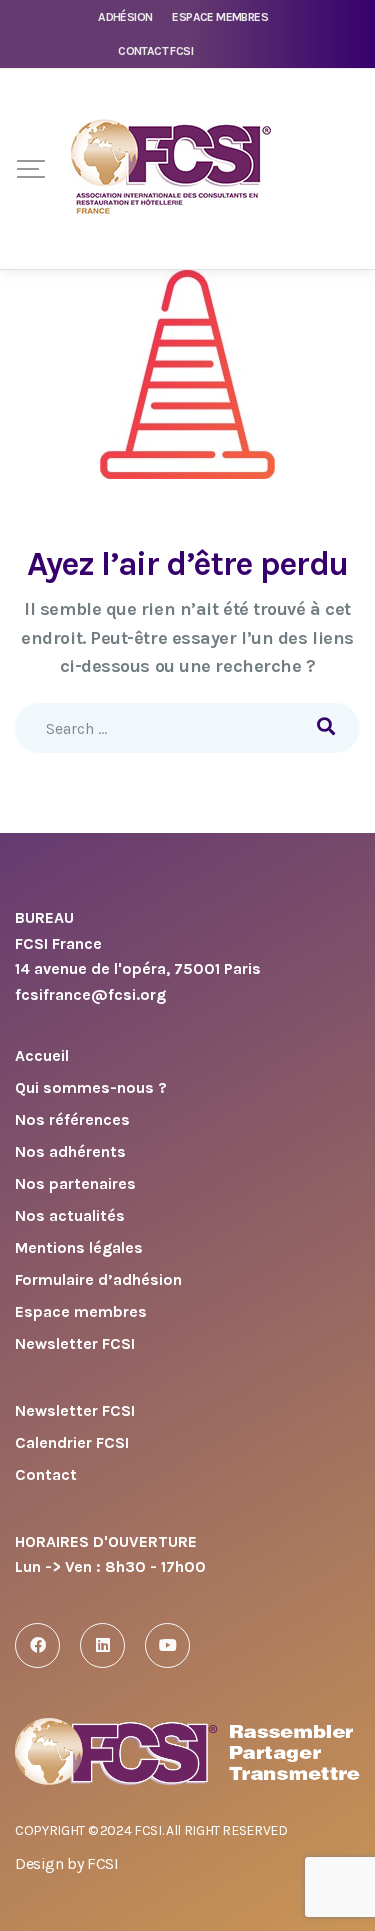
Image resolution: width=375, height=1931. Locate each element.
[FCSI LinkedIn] (102, 1645)
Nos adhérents (70, 1152)
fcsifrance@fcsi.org (90, 994)
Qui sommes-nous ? (91, 1088)
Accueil (42, 1056)
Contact (46, 1475)
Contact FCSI (155, 51)
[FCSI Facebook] (37, 1645)
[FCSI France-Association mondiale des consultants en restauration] (171, 169)
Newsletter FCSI (75, 1344)
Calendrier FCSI (72, 1443)
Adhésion (125, 17)
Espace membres (220, 17)
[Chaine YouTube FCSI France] (167, 1645)
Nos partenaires (75, 1184)
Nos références (72, 1120)
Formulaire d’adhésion (98, 1280)
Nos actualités (70, 1216)
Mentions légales (79, 1248)
